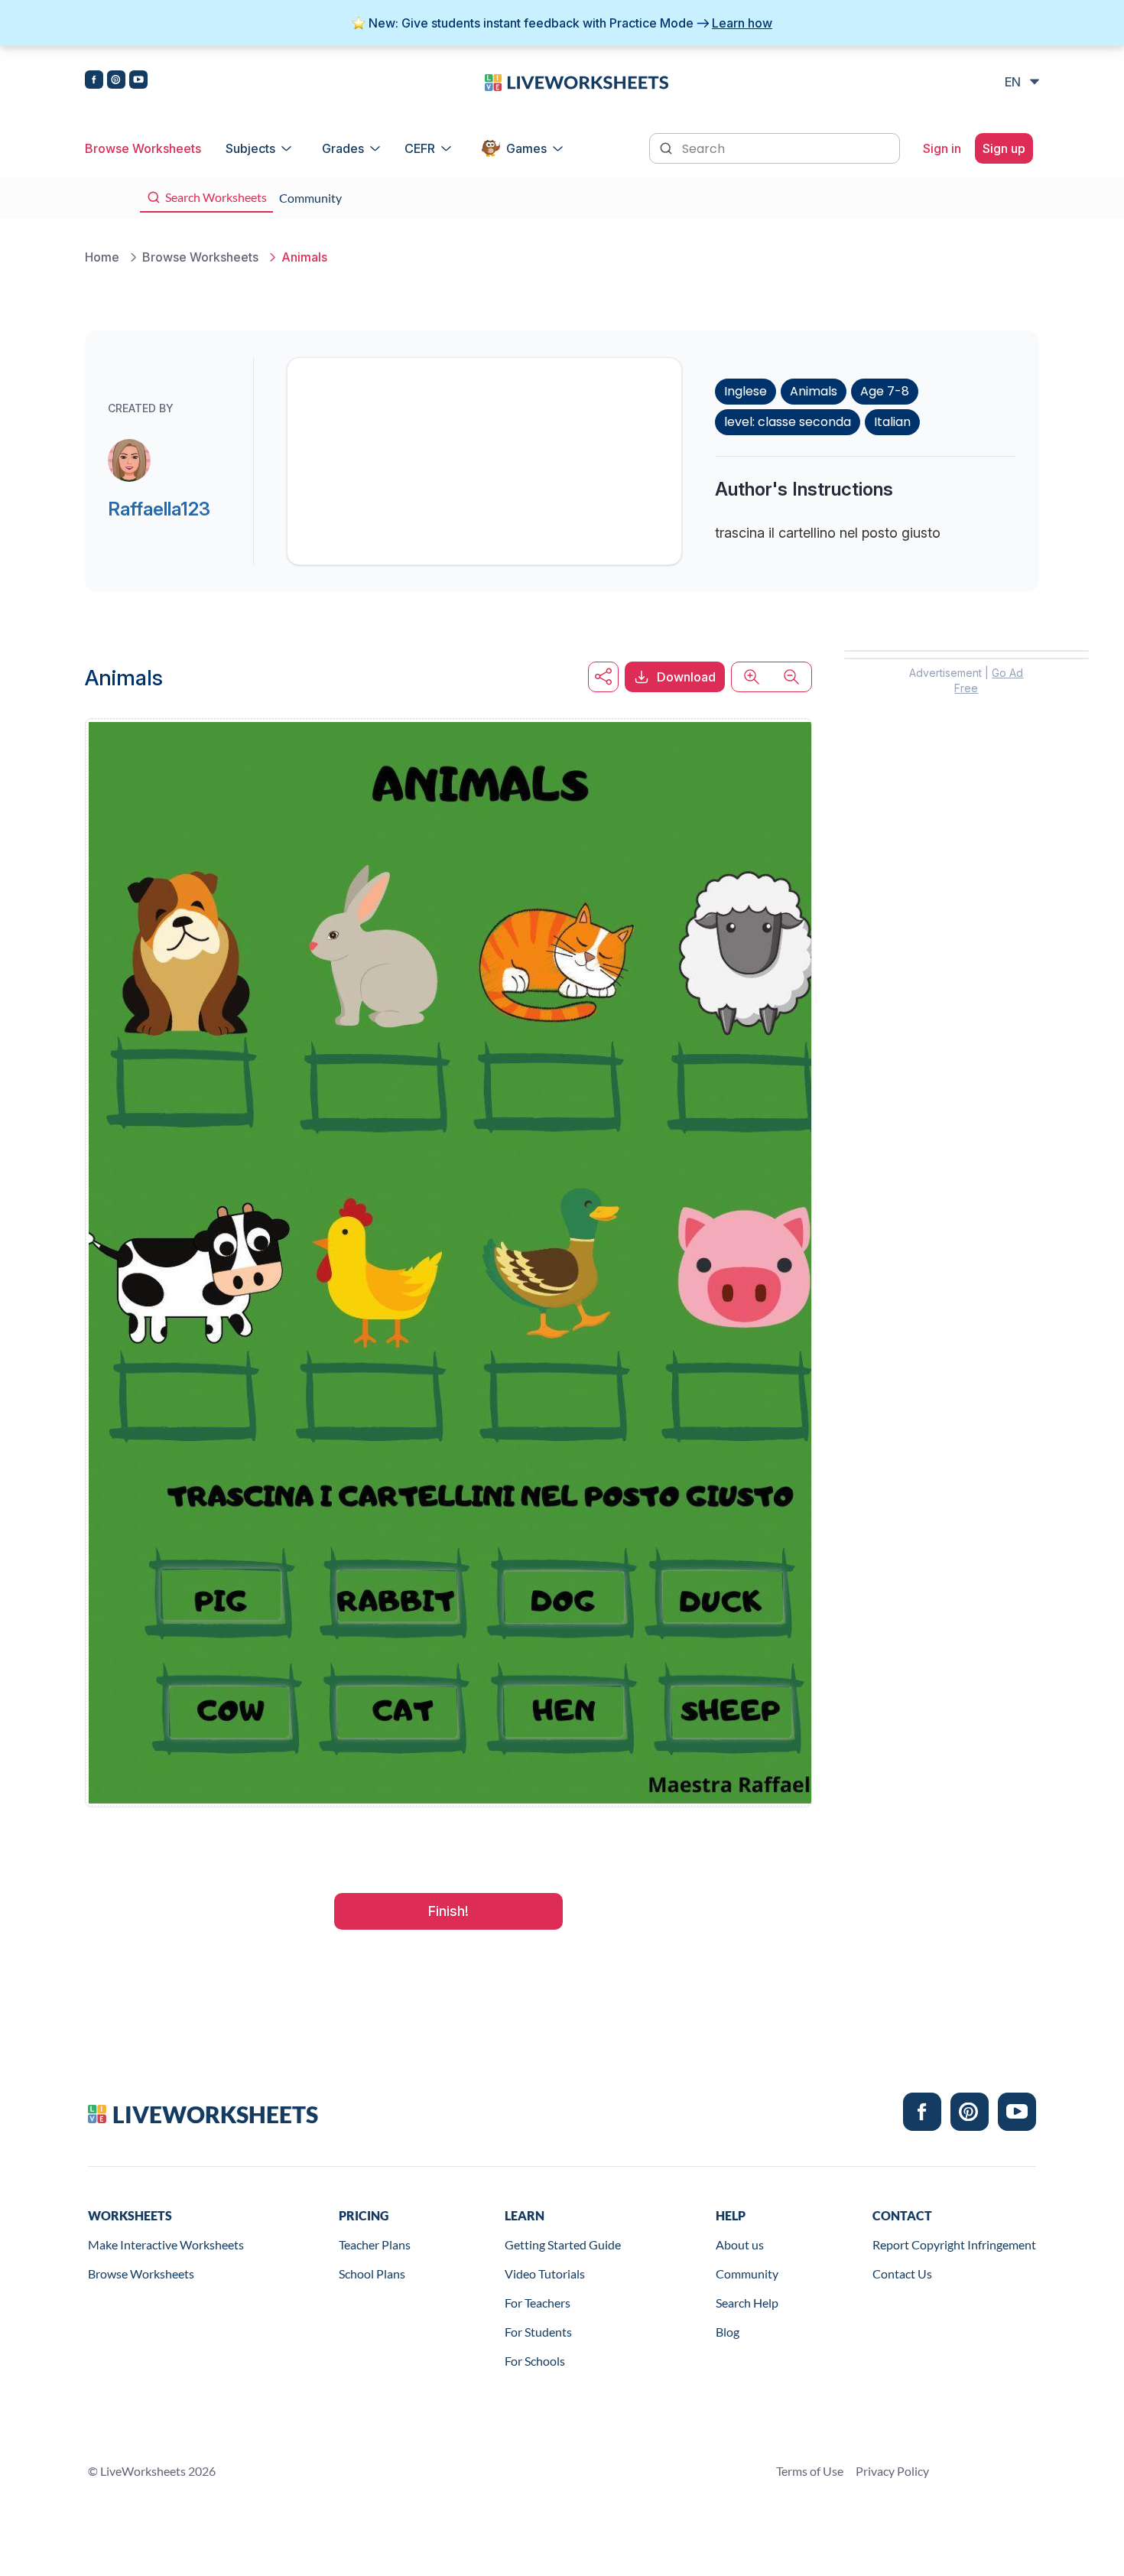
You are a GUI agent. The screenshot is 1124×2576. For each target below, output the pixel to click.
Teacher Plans (375, 2244)
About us (740, 2244)
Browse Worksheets (143, 148)
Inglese (746, 391)
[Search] (668, 147)
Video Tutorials (545, 2274)
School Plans (372, 2274)
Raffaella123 (159, 509)
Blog (728, 2332)
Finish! (448, 1911)
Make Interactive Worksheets (166, 2244)
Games (526, 148)
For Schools (535, 2361)
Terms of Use (810, 2471)
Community (747, 2274)
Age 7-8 (885, 391)
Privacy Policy (892, 2471)
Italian (892, 422)
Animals (814, 391)
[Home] (577, 81)
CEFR (420, 148)
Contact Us (902, 2274)
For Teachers (538, 2303)
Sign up (1004, 148)
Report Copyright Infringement (954, 2244)
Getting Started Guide (563, 2244)
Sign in (942, 148)
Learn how (742, 23)
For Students (538, 2332)
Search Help (747, 2303)
